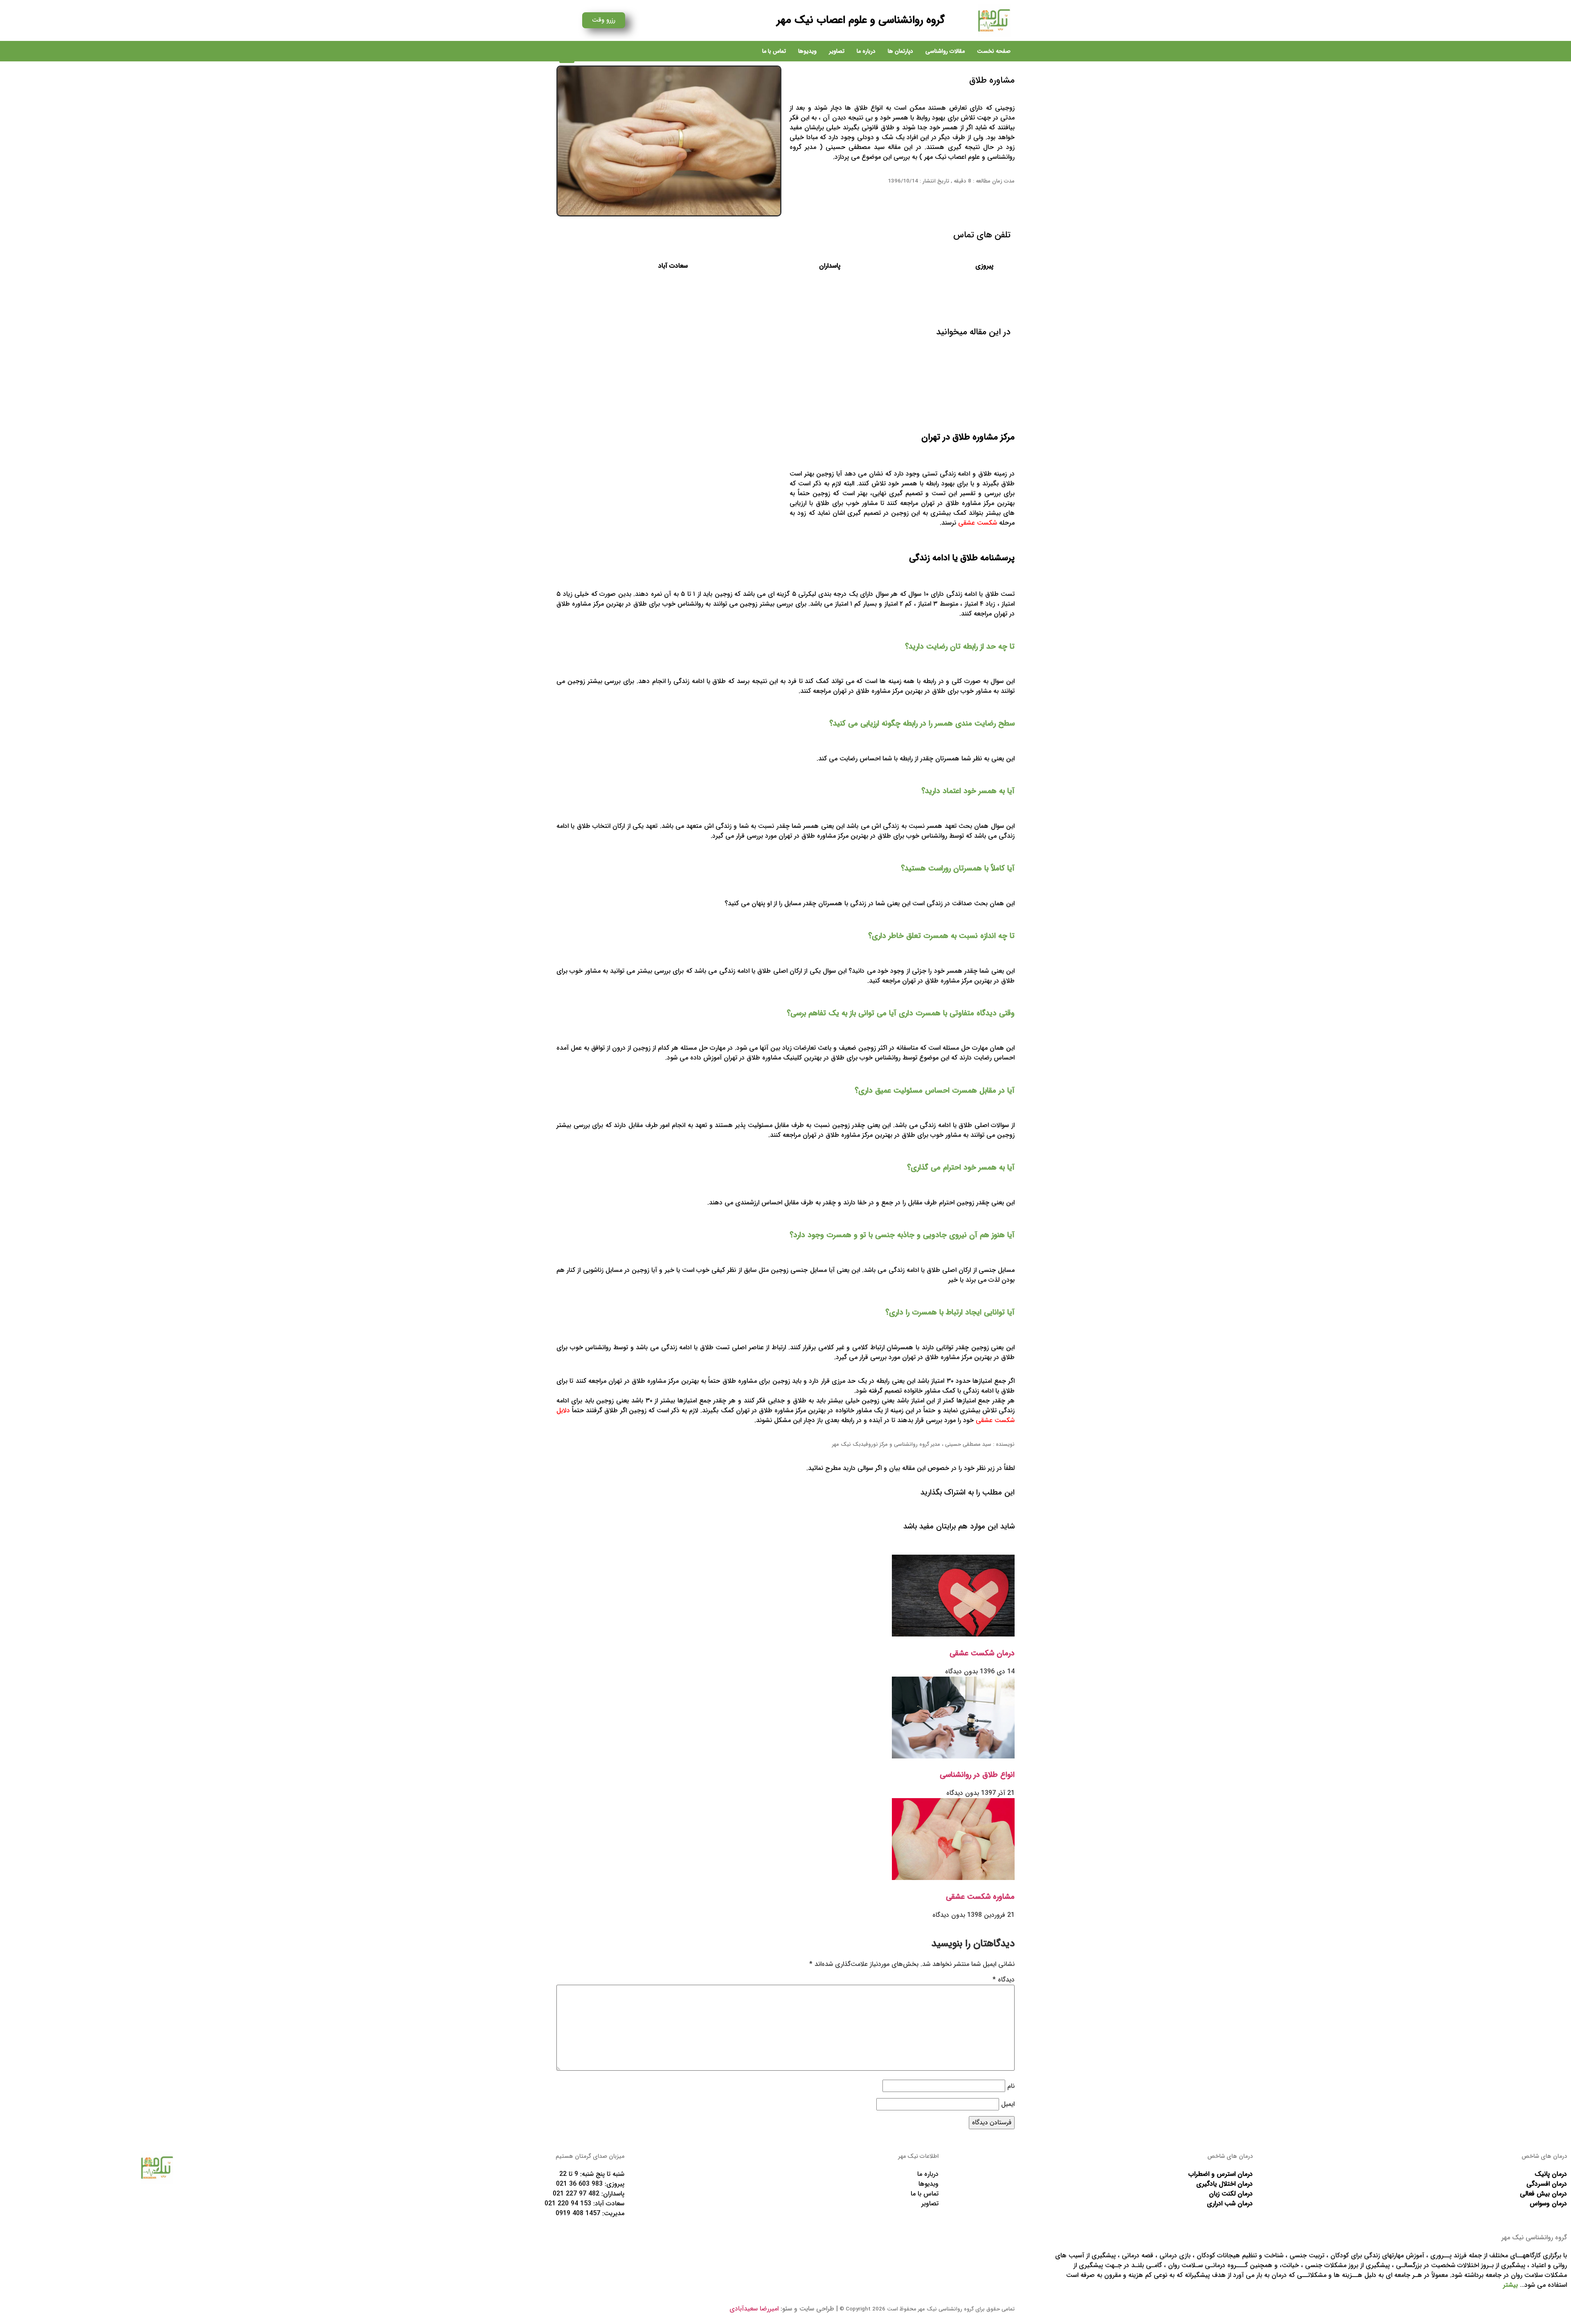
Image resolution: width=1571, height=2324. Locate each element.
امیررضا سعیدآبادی (754, 2309)
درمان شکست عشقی (982, 1653)
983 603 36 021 (579, 2184)
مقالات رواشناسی (945, 51)
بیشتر (1510, 2285)
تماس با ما (774, 51)
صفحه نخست (994, 51)
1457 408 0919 (578, 2213)
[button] (567, 55)
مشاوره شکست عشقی (980, 1897)
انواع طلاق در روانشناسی (977, 1775)
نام (1011, 2086)
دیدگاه (1004, 1980)
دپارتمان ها (900, 51)
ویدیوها (807, 51)
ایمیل (1008, 2104)
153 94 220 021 (568, 2203)
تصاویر (837, 51)
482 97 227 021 (576, 2194)
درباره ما (866, 51)
